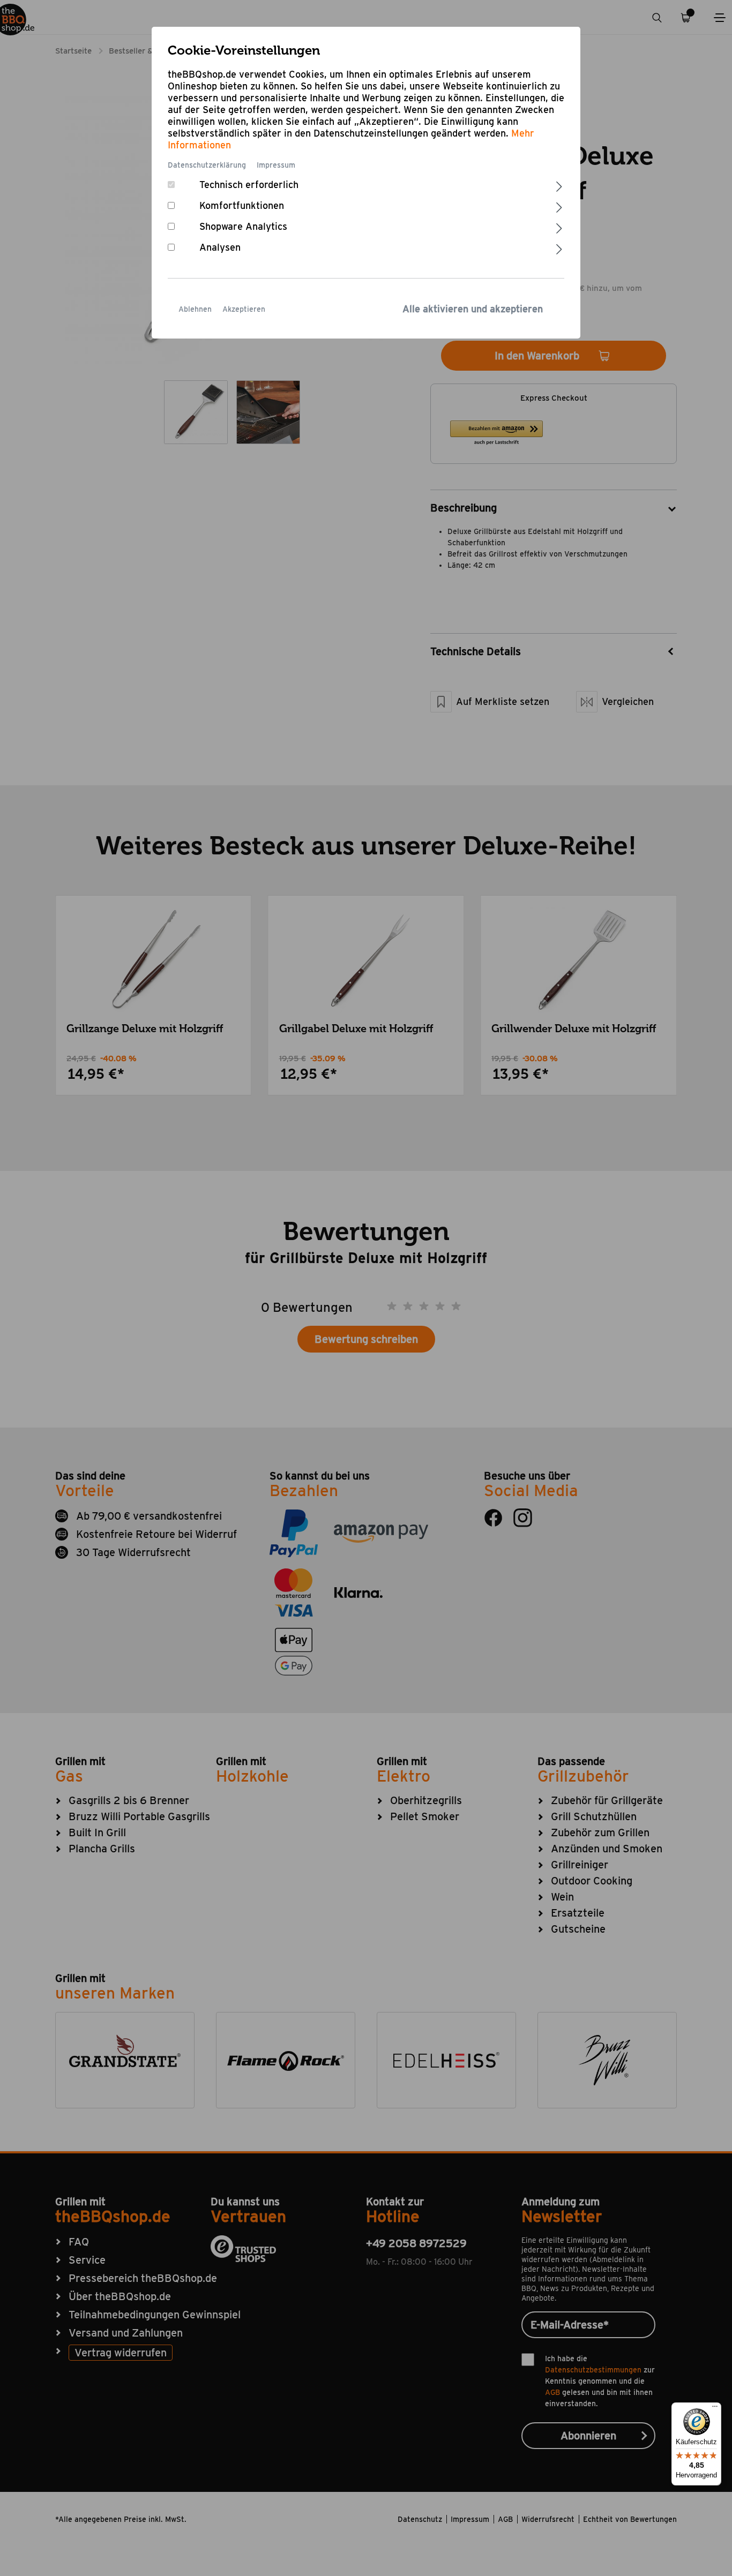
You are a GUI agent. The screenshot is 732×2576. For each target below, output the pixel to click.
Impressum (276, 165)
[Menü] (715, 2409)
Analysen (220, 247)
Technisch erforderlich (249, 185)
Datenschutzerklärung (207, 165)
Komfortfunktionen (242, 205)
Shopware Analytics (243, 226)
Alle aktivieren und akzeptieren (473, 309)
